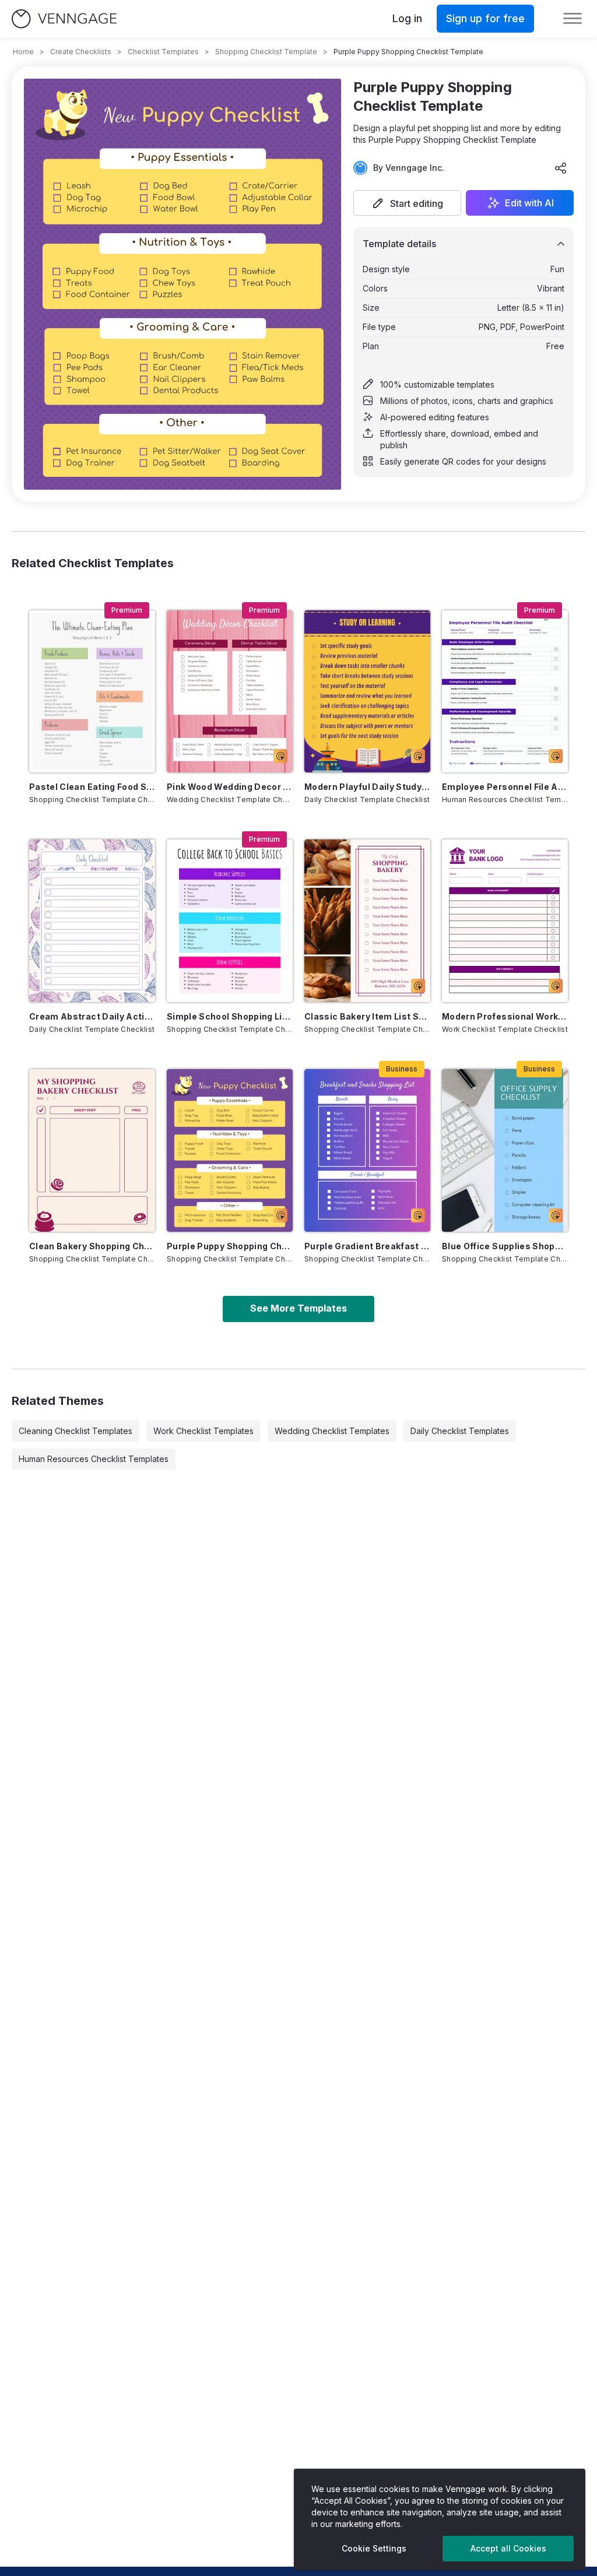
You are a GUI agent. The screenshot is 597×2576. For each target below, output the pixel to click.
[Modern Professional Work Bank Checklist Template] (505, 921)
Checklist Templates (163, 52)
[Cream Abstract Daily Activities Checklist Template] (92, 921)
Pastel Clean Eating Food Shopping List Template (92, 787)
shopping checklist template (266, 52)
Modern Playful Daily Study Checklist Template (367, 787)
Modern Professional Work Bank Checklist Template (505, 1016)
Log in (407, 18)
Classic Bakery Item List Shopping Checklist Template (367, 1016)
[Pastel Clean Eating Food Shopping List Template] (92, 692)
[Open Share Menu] (561, 168)
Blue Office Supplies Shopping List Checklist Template (505, 1246)
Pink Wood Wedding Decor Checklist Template (230, 787)
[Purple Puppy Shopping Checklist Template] (230, 1150)
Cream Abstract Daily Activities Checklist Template (92, 1016)
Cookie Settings (374, 2548)
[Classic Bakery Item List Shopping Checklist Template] (367, 921)
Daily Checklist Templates (460, 1431)
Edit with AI (529, 203)
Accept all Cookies (508, 2548)
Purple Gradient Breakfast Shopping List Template (367, 1246)
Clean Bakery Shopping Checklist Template (92, 1246)
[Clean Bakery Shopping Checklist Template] (92, 1150)
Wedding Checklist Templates (332, 1431)
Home (23, 52)
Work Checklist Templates (203, 1431)
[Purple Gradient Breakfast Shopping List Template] (367, 1150)
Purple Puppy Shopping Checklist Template (230, 1246)
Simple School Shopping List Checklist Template (230, 1016)
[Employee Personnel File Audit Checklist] (505, 692)
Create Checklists (81, 52)
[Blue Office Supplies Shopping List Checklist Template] (505, 1150)
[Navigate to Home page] (64, 19)
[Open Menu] (573, 19)
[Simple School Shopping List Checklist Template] (230, 921)
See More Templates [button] (298, 1308)
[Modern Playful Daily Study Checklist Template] (367, 692)
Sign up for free (485, 18)
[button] (407, 203)
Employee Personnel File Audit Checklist (505, 787)
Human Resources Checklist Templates (94, 1459)
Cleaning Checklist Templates (75, 1431)
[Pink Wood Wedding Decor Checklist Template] (230, 692)
